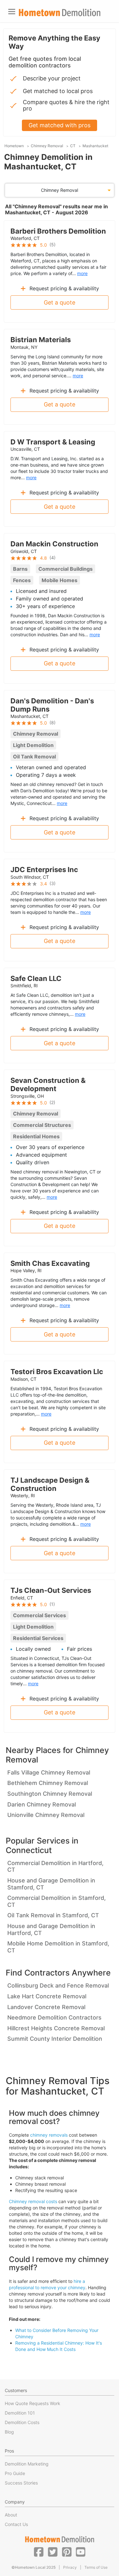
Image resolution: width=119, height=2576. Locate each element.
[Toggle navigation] (12, 12)
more (82, 273)
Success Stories (21, 2483)
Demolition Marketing (27, 2464)
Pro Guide (15, 2473)
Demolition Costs (22, 2422)
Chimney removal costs (33, 2201)
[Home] (60, 13)
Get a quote (60, 302)
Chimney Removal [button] (60, 190)
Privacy (70, 2567)
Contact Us (16, 2524)
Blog (9, 2432)
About (11, 2515)
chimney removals (49, 2135)
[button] (39, 2552)
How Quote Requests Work (33, 2403)
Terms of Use (96, 2567)
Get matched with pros (60, 125)
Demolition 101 (20, 2413)
